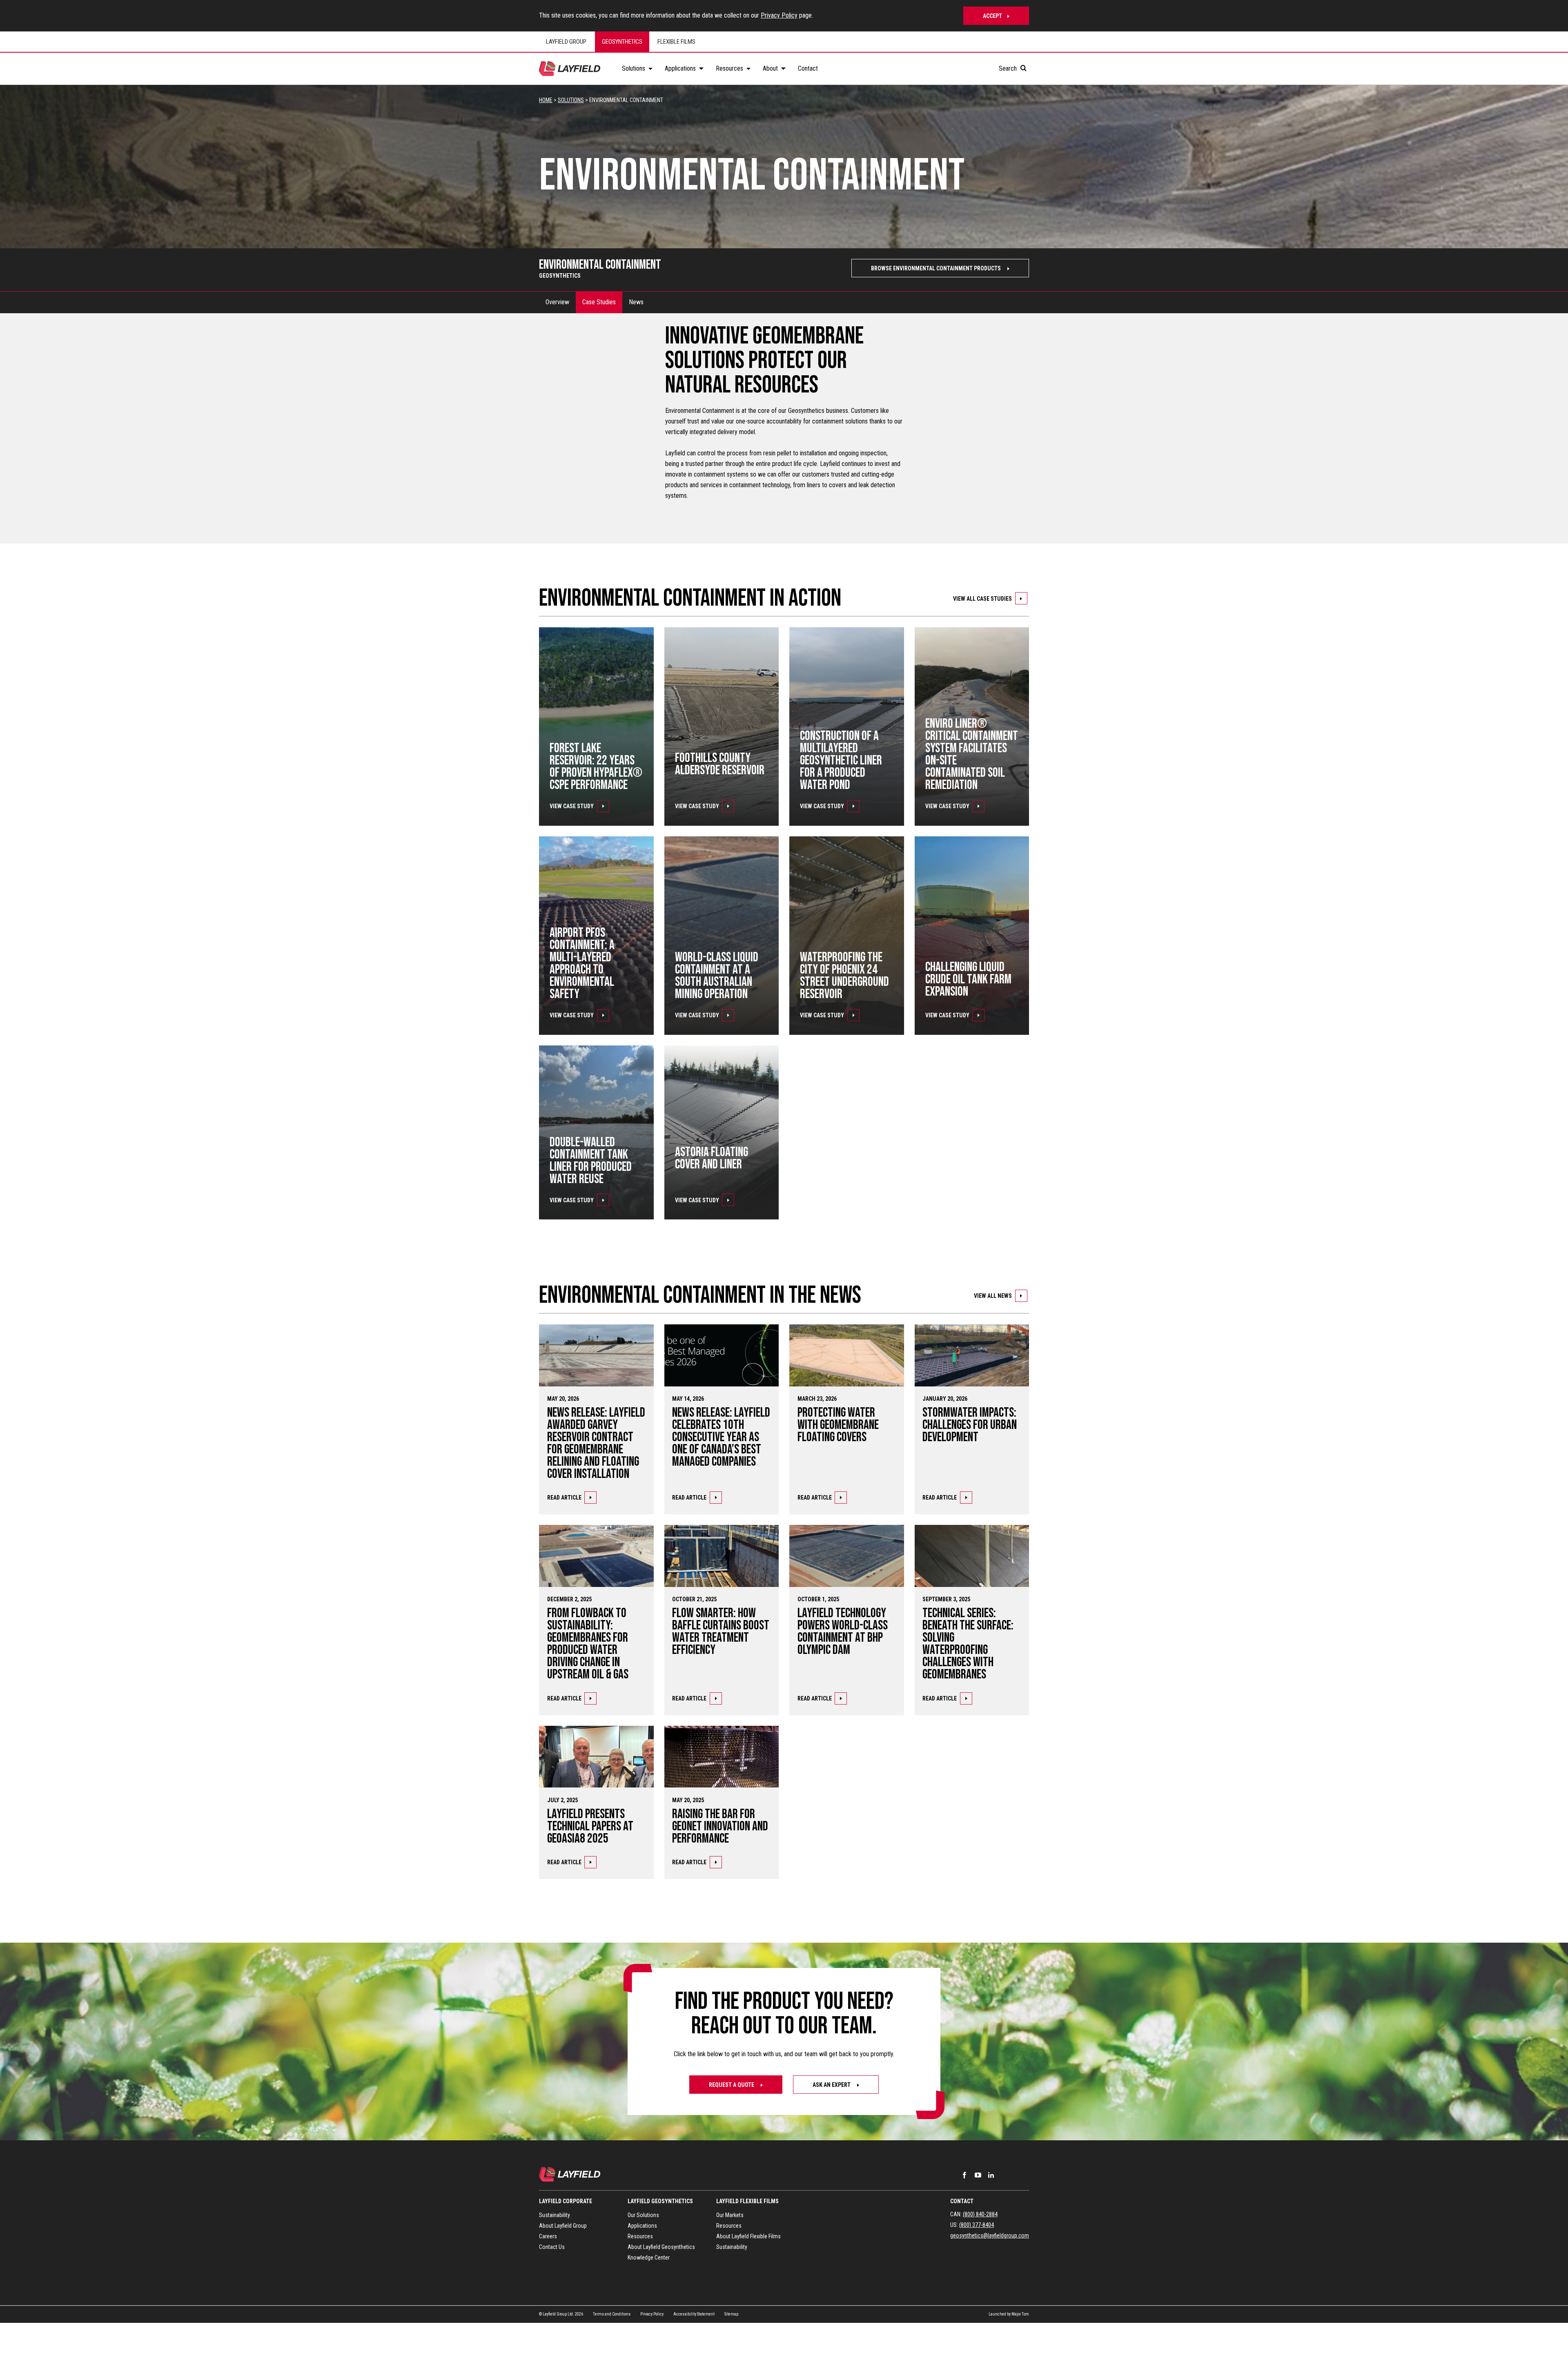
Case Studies (599, 302)
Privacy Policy (779, 15)
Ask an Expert (832, 2085)
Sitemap (731, 2314)
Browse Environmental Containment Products (937, 268)
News (636, 302)
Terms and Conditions (612, 2314)
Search (1009, 68)
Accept (992, 16)
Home (546, 100)
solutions (571, 100)
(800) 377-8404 (977, 2225)
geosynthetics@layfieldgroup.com (990, 2235)
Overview (557, 302)
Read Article (564, 1498)
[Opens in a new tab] (964, 2175)
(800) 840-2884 (980, 2214)
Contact (962, 2201)
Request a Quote (732, 2085)
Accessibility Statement (694, 2314)
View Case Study (572, 806)
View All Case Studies (982, 599)
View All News (993, 1296)
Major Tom (1020, 2314)
